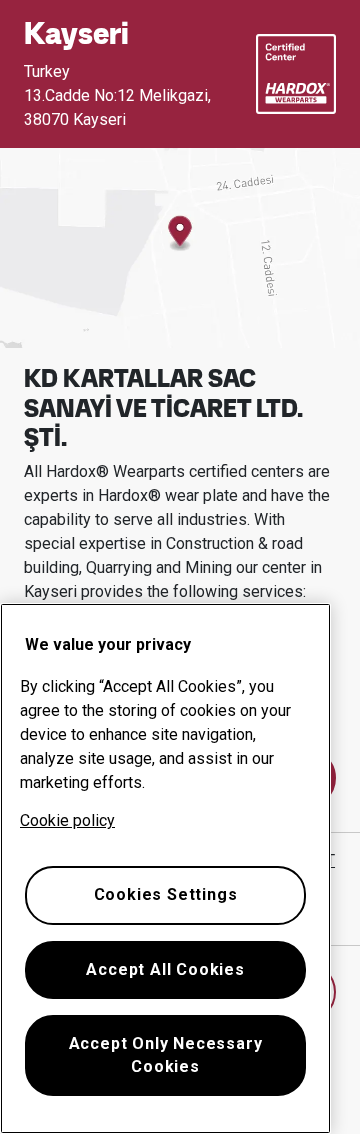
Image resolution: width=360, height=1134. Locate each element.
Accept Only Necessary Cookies (166, 1054)
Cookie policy (67, 820)
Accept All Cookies (165, 969)
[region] (165, 868)
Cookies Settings (166, 894)
